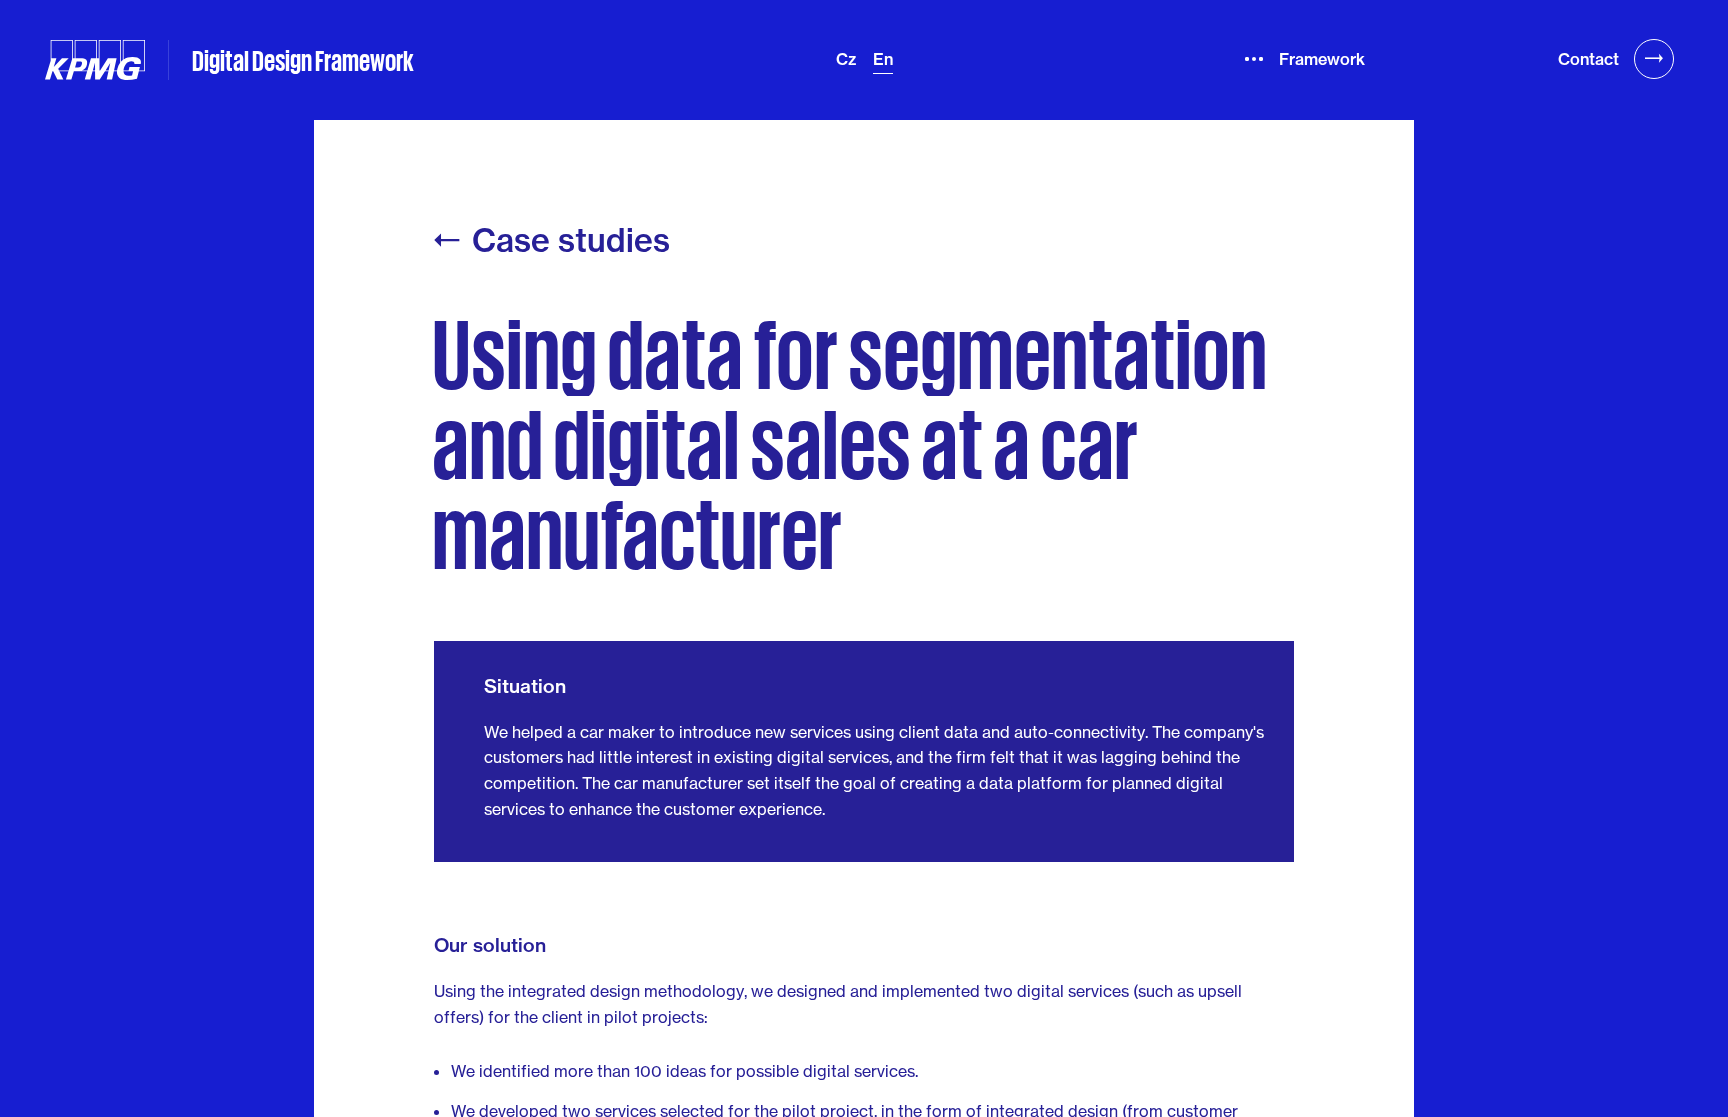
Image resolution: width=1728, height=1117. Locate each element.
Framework (1320, 59)
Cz (846, 59)
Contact (1588, 59)
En (883, 59)
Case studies (571, 241)
